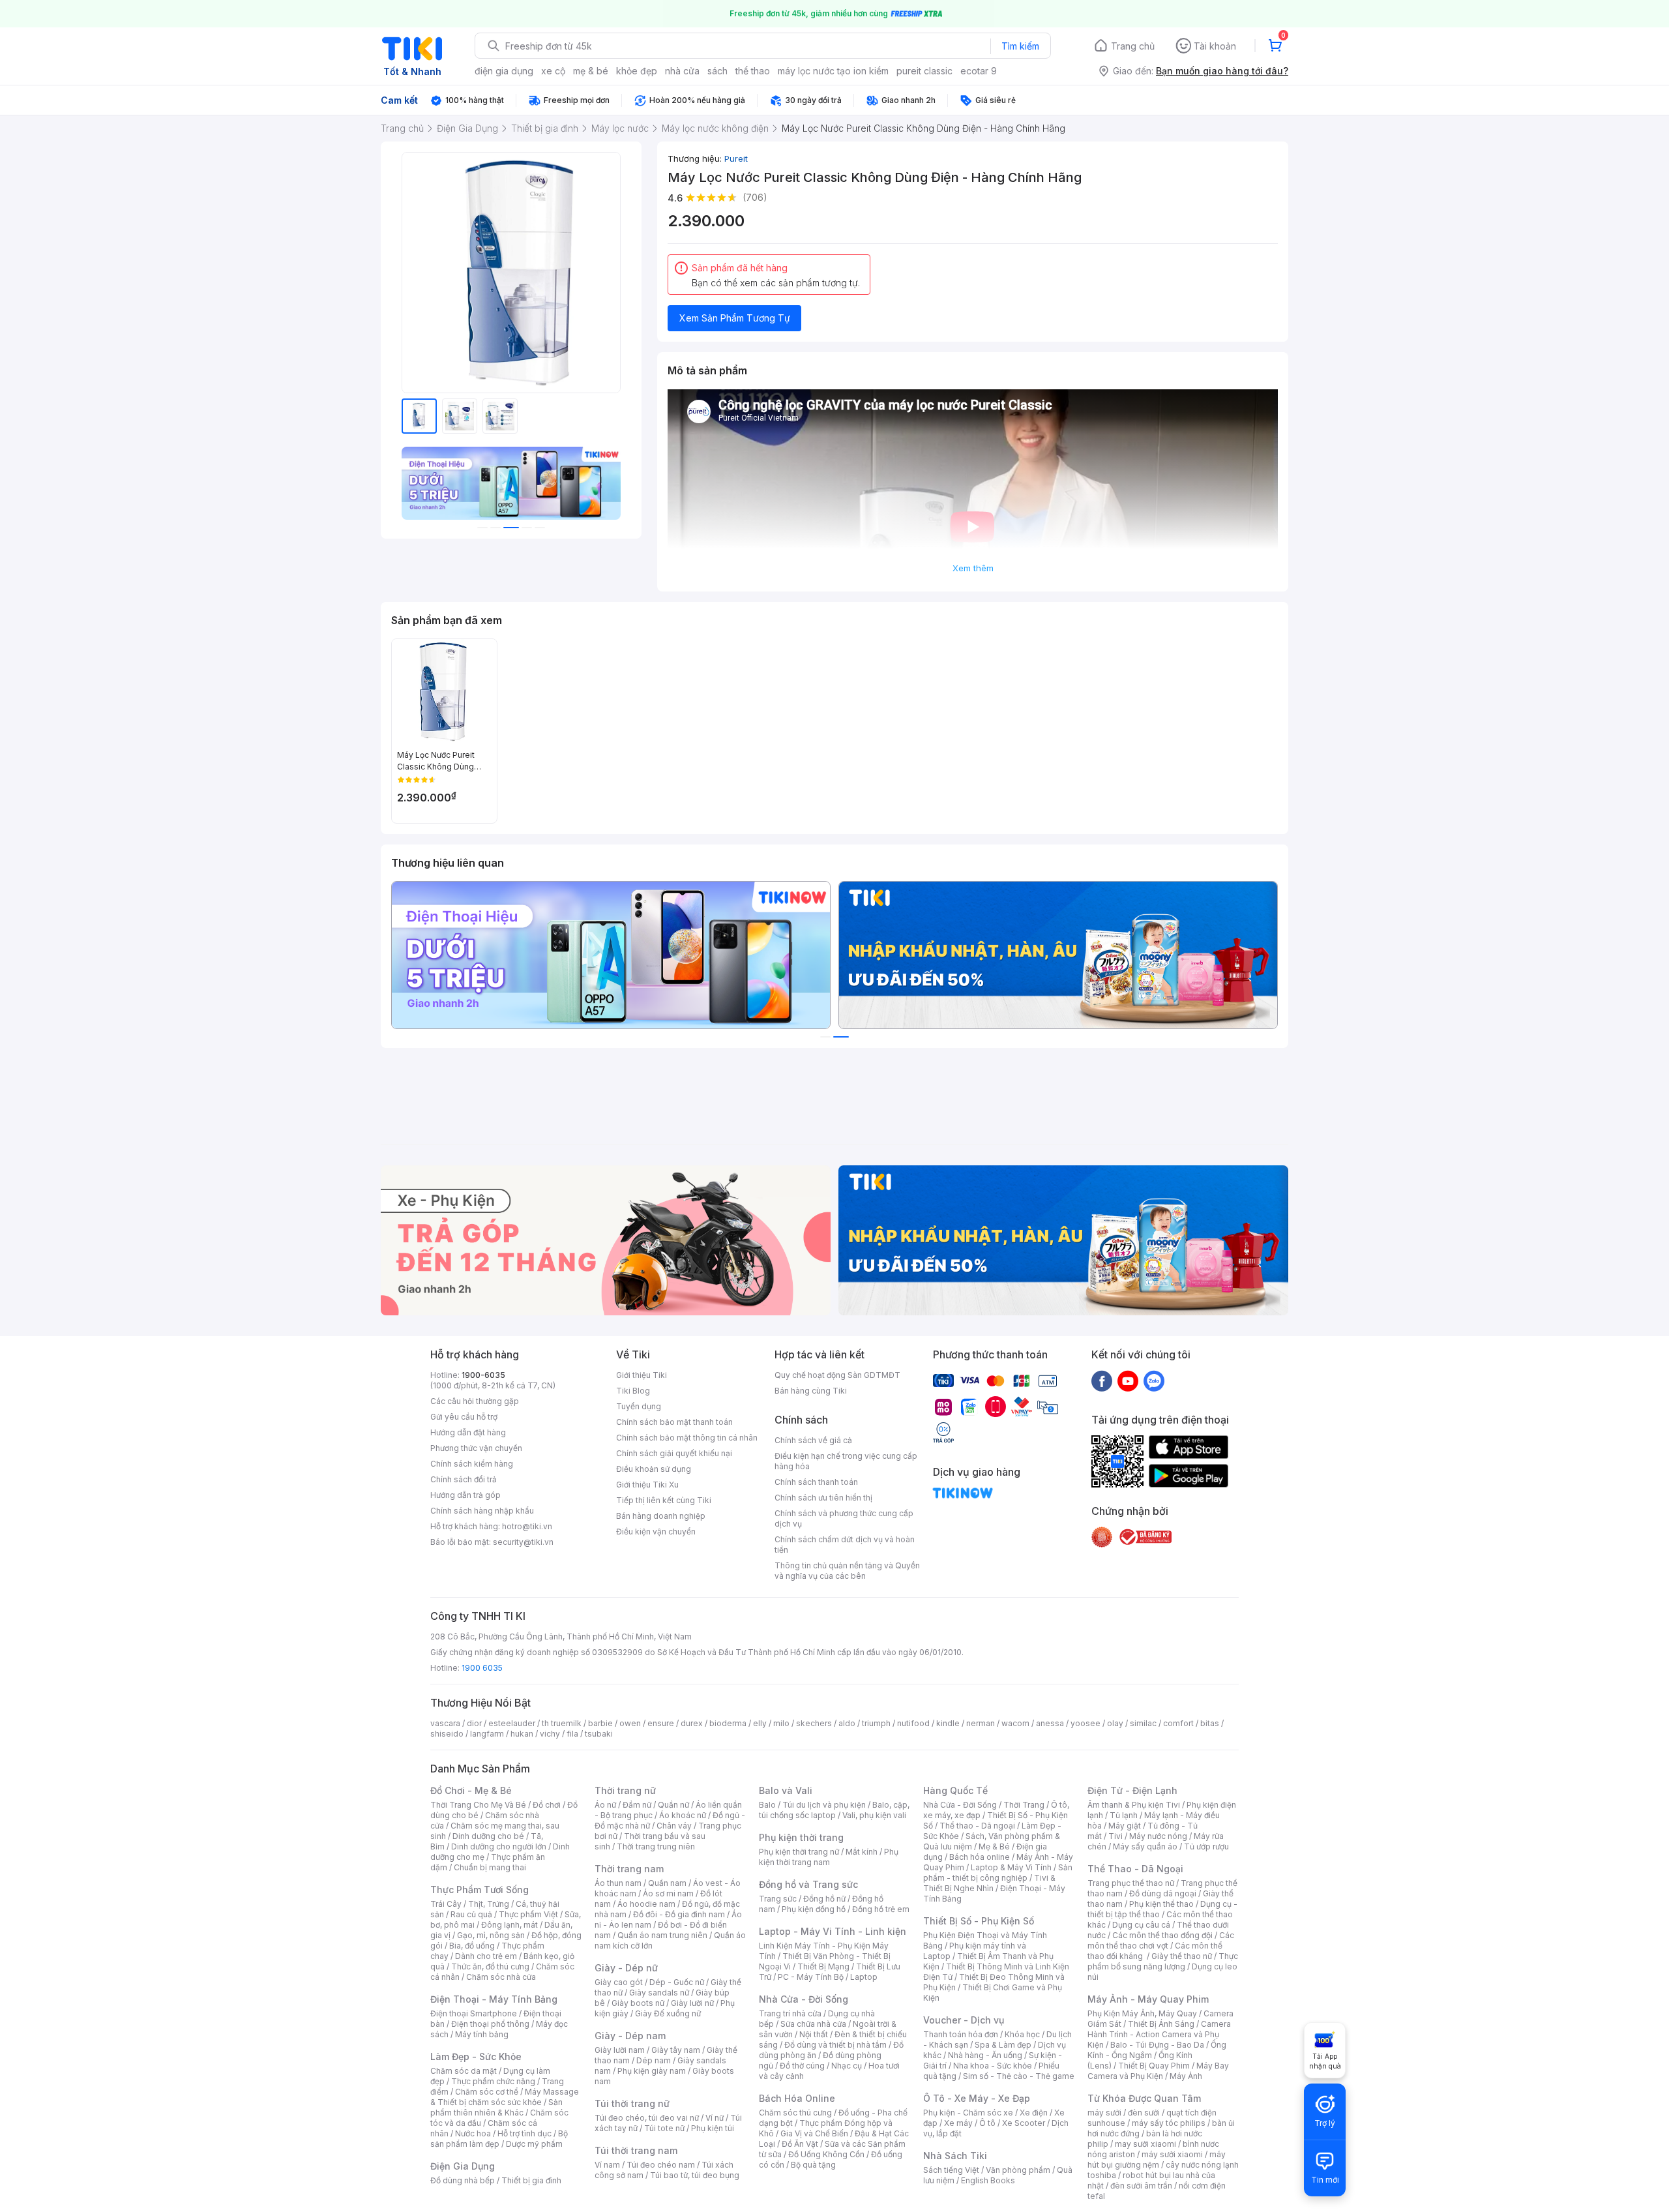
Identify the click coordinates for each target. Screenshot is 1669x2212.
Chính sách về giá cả (813, 1440)
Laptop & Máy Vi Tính (1011, 1867)
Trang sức (778, 1899)
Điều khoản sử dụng (654, 1469)
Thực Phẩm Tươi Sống (480, 1890)
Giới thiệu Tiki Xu (647, 1485)
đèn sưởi (1144, 2113)
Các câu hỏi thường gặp (475, 1401)
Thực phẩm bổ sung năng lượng (1163, 1961)
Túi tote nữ (664, 2128)
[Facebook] (1102, 1381)
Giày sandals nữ (659, 1993)
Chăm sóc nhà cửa (501, 1977)
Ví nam (607, 2165)
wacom (1015, 1723)
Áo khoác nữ (683, 1815)
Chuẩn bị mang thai (490, 1867)
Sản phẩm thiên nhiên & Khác (496, 2107)
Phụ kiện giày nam (652, 2071)
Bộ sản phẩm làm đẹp (499, 2139)
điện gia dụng (504, 71)
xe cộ (553, 71)
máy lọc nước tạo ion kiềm (833, 71)
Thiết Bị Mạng (823, 1966)
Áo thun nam (618, 1883)
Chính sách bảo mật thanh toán (674, 1422)
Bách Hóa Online (797, 2098)
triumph (876, 1723)
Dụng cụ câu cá (1141, 1925)
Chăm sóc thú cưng (795, 2113)
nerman (981, 1723)
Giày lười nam (620, 2050)
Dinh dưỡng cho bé (488, 1836)
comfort (1178, 1723)
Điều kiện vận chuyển (656, 1532)
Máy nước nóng (1158, 1836)
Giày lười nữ (692, 2003)
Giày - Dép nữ (626, 1968)
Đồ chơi (547, 1805)
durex (692, 1723)
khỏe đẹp (637, 71)
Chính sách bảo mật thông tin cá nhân (687, 1438)
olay (1115, 1723)
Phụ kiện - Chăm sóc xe (968, 2113)
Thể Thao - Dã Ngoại (1135, 1869)
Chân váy (674, 1826)
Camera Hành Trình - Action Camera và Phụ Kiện (1159, 2034)
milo (781, 1723)
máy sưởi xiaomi (1172, 2154)
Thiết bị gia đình (531, 2180)
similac (1143, 1723)
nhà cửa (682, 71)
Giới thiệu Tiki (642, 1375)
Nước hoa (473, 2133)
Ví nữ (715, 2118)
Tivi (1115, 1836)
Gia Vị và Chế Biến (814, 2133)
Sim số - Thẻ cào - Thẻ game (1019, 2076)
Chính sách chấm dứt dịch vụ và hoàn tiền (845, 1545)
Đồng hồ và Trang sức (808, 1884)
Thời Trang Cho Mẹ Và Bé (478, 1805)
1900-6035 (483, 1375)
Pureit (736, 158)
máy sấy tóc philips (1169, 2123)
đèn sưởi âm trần (1141, 2186)
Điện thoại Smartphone (474, 2013)
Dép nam (654, 2060)
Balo (767, 1805)
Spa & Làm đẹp (1003, 2045)
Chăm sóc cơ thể (487, 2092)
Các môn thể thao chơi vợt (1161, 1940)
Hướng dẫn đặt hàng (468, 1432)
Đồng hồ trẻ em (881, 1909)
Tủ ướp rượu (1206, 1846)
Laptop (864, 1977)
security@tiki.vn (523, 1542)
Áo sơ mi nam (668, 1893)
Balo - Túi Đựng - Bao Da (1157, 2045)
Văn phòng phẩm (1018, 2170)
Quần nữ (673, 1805)
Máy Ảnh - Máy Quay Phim (1148, 1999)
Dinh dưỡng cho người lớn (499, 1846)
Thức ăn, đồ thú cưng (490, 1966)
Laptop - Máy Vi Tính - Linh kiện (833, 1931)
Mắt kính (862, 1852)
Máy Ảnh (1186, 2076)
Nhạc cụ (847, 2066)
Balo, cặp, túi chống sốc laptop (834, 1810)
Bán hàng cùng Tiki (811, 1391)
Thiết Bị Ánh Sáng (1161, 2024)
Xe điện (1034, 2113)
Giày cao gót (619, 1982)
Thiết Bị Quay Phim (1154, 2066)
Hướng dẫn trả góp (465, 1495)
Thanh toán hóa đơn (961, 2034)
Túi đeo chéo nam (661, 2165)
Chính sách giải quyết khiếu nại (674, 1453)
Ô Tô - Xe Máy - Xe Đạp (977, 2098)
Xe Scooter (1024, 2123)
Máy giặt (1125, 1826)
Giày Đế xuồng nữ (668, 2013)
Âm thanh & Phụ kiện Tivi (1134, 1805)
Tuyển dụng (639, 1406)
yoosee (1086, 1723)
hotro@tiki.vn (527, 1526)
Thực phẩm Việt (528, 1914)
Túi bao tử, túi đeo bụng (695, 2175)
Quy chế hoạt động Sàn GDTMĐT (837, 1375)
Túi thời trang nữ (632, 2103)
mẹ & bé (591, 71)
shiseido (447, 1734)
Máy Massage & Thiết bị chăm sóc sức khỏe (505, 2097)
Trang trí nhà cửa (790, 2013)
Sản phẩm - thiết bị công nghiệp (998, 1873)
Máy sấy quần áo (1145, 1846)
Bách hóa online (980, 1857)
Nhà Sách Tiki (955, 2156)
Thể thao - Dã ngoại (977, 1826)
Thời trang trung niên (656, 1846)
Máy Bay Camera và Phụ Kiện (1158, 2071)
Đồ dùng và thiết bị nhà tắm (835, 2045)
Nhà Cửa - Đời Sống (804, 1999)
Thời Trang (1024, 1805)
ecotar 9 (979, 71)
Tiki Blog (633, 1391)
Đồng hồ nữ (824, 1899)
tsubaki (599, 1734)
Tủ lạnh (1124, 1815)
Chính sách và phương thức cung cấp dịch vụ (844, 1518)
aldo (847, 1723)
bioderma (728, 1723)
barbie (600, 1723)
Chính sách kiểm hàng (472, 1464)
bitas (1210, 1723)
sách (717, 71)
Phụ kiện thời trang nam (829, 1857)
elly (760, 1723)
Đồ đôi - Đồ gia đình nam (679, 1914)
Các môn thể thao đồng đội (1162, 1935)
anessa (1050, 1723)
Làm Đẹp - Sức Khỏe (476, 2056)
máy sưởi (1104, 2113)
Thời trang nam (629, 1869)
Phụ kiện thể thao (1161, 1904)
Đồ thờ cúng (802, 2066)
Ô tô (987, 2123)
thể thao (753, 71)
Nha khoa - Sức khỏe (993, 2066)
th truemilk (562, 1723)
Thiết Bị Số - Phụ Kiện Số (979, 1921)
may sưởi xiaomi (1145, 2144)
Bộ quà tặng (813, 2165)
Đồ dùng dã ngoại (1163, 1893)
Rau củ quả (471, 1914)
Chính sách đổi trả (464, 1479)
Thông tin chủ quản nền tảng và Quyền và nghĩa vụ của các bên (847, 1571)
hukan (522, 1734)
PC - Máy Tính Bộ (811, 1977)
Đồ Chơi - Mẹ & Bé (471, 1790)
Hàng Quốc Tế (955, 1790)
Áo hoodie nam (646, 1904)
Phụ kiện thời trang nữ (799, 1852)
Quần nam (667, 1883)
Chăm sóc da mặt (464, 2071)
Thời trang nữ (625, 1790)
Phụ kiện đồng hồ (814, 1909)
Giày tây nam (676, 2050)
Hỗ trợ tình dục (524, 2133)
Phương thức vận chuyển (476, 1448)
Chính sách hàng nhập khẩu (482, 1511)
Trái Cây (446, 1904)
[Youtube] (1128, 1381)
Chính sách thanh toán (816, 1482)
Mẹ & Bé (994, 1846)
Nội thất (814, 2034)
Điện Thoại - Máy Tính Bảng (494, 1999)
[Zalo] (1154, 1381)
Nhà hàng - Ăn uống (985, 2055)
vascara (445, 1723)
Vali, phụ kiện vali (874, 1815)
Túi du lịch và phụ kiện (824, 1805)
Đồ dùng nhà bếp (463, 2180)
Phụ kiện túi (713, 2128)
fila (572, 1734)
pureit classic (924, 71)
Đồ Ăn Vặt (800, 2144)
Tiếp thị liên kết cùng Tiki (664, 1500)
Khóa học (1022, 2034)
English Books (988, 2180)
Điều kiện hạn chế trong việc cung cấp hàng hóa (846, 1461)
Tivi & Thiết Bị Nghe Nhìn (989, 1883)
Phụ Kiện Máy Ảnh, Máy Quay (1142, 2013)
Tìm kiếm (1020, 46)
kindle (948, 1723)
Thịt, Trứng (489, 1904)
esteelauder (512, 1723)
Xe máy (958, 2123)
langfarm (487, 1734)
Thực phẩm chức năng (493, 2081)
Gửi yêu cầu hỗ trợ (464, 1417)
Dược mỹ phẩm (534, 2144)
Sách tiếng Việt (951, 2170)
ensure (661, 1723)
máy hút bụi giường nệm (1157, 2160)
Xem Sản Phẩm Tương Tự (735, 318)
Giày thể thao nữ (1182, 1956)
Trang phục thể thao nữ (1131, 1883)
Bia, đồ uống (472, 1946)
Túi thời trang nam (636, 2150)
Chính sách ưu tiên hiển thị (823, 1498)
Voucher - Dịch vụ (964, 2020)
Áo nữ (605, 1805)
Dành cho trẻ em (486, 1956)
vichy (550, 1734)
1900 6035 (482, 1668)
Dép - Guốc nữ (677, 1982)
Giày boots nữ (638, 2003)
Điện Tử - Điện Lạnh (1132, 1790)
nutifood (913, 1723)
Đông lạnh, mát (510, 1925)
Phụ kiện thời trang (801, 1837)
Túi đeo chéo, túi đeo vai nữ (647, 2118)
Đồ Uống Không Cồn (826, 2154)
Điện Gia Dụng (463, 2166)
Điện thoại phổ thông (490, 2024)
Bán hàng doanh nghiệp (661, 1516)
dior (474, 1723)
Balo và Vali (786, 1790)
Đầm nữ (637, 1805)
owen (630, 1723)
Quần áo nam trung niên (662, 1935)
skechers (814, 1723)
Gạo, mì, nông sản (491, 1935)
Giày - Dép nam (630, 2036)
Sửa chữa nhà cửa (813, 2024)
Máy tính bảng (482, 2034)
